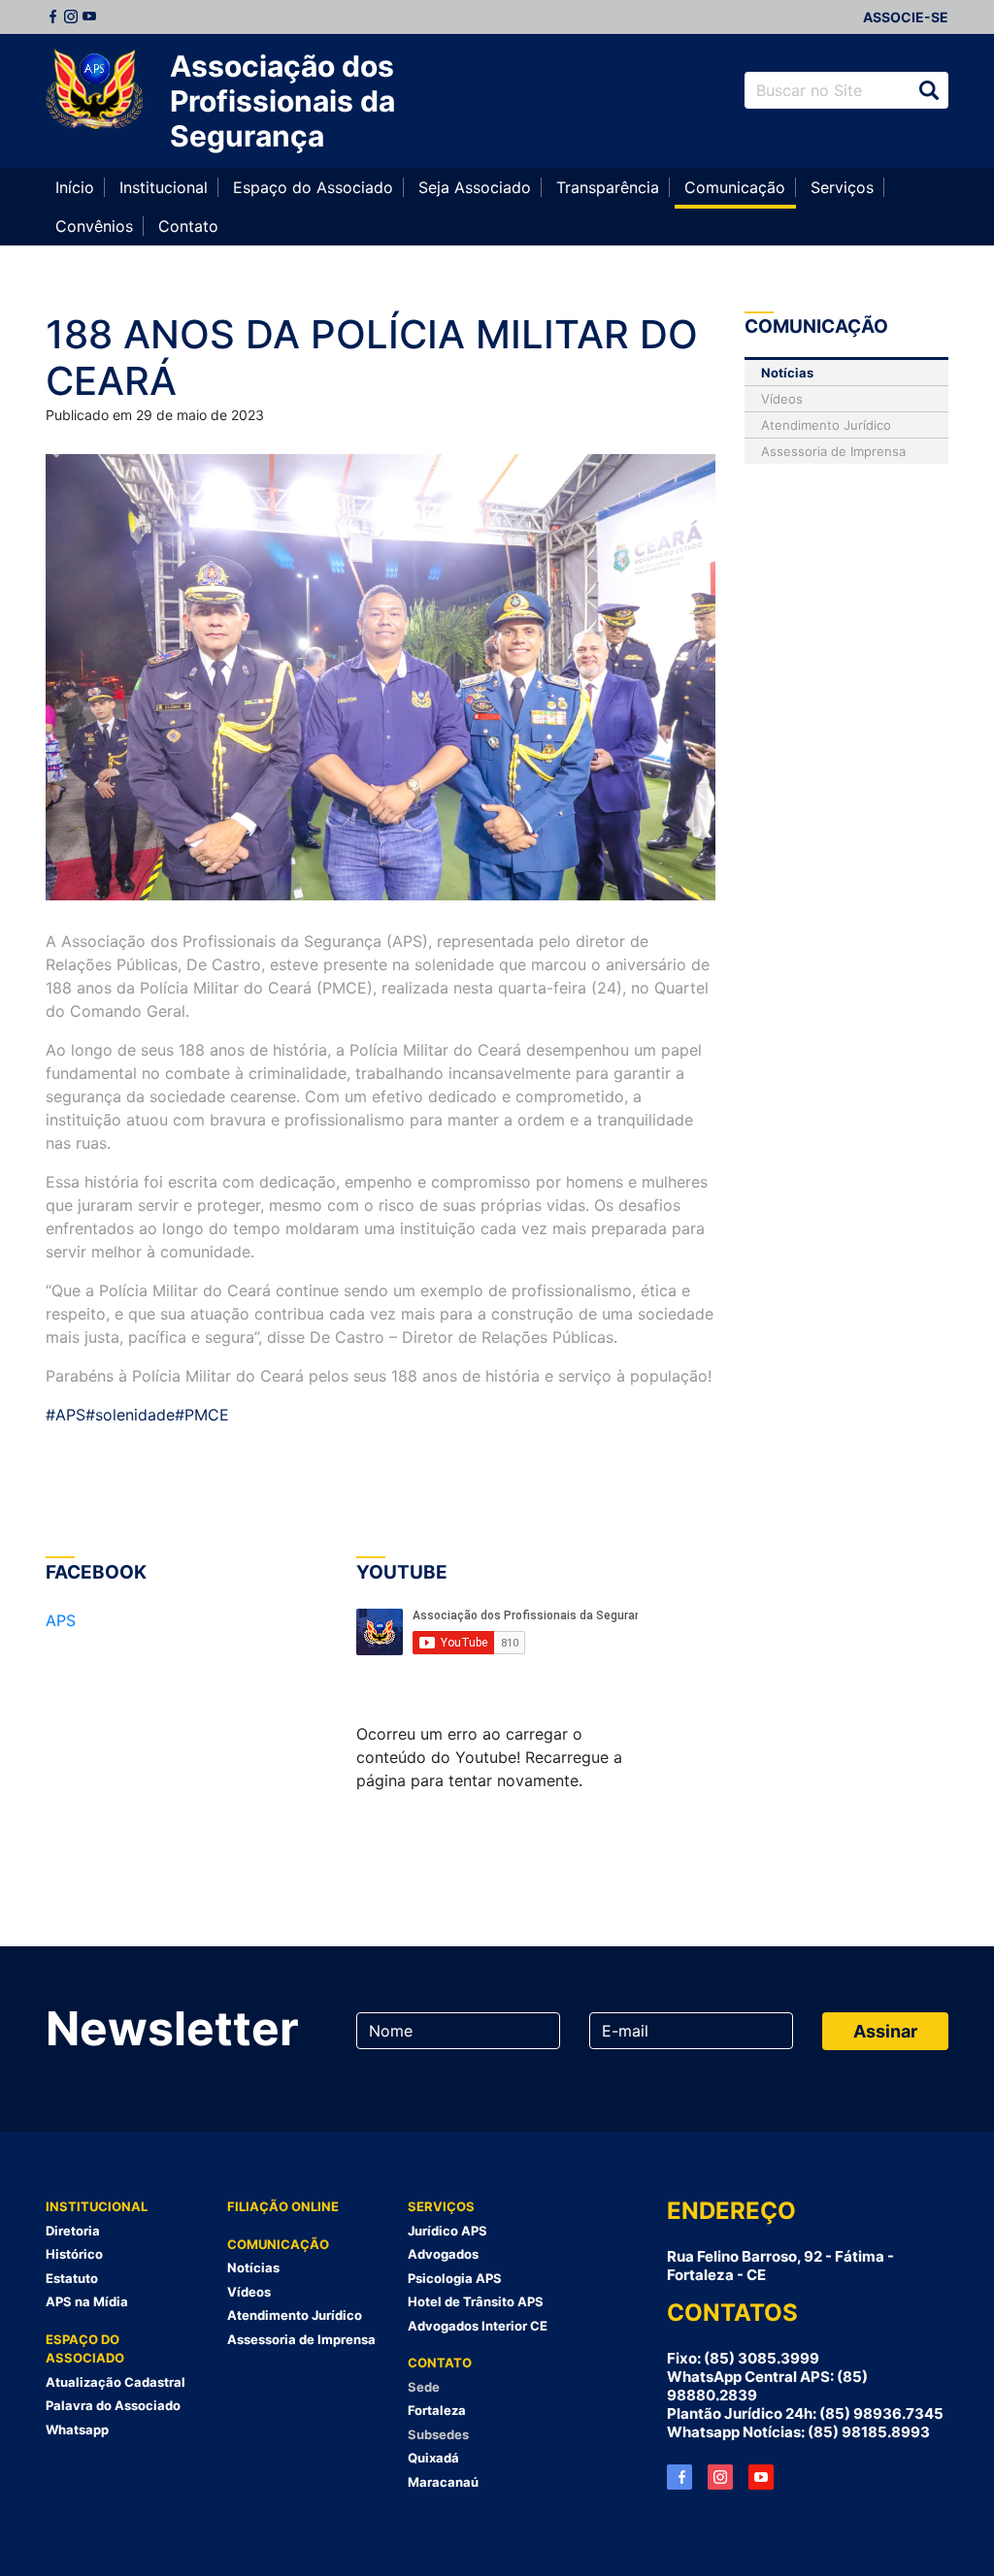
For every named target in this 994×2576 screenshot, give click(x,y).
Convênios (94, 226)
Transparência (608, 187)
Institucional (164, 187)
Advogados (443, 2254)
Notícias (787, 373)
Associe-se (906, 17)
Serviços (842, 187)
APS (61, 1620)
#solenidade (130, 1415)
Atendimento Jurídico (826, 425)
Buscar (929, 90)
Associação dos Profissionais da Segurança (282, 101)
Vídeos (782, 399)
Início (75, 187)
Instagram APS (720, 2477)
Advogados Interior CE (478, 2326)
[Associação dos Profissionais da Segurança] (94, 90)
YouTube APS (761, 2477)
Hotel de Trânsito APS (476, 2301)
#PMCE (202, 1415)
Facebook (52, 16)
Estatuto (72, 2278)
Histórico (74, 2254)
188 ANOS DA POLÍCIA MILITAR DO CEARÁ (372, 358)
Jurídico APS (447, 2231)
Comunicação (735, 187)
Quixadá (433, 2458)
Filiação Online (283, 2206)
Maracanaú (443, 2482)
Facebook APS (679, 2477)
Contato (188, 226)
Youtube (89, 16)
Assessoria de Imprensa (833, 451)
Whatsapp (77, 2429)
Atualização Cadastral (116, 2382)
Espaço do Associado (313, 187)
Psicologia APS (455, 2278)
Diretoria (73, 2231)
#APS (66, 1415)
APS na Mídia (87, 2301)
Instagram (71, 16)
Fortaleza (437, 2410)
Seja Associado (475, 187)
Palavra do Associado (113, 2405)
